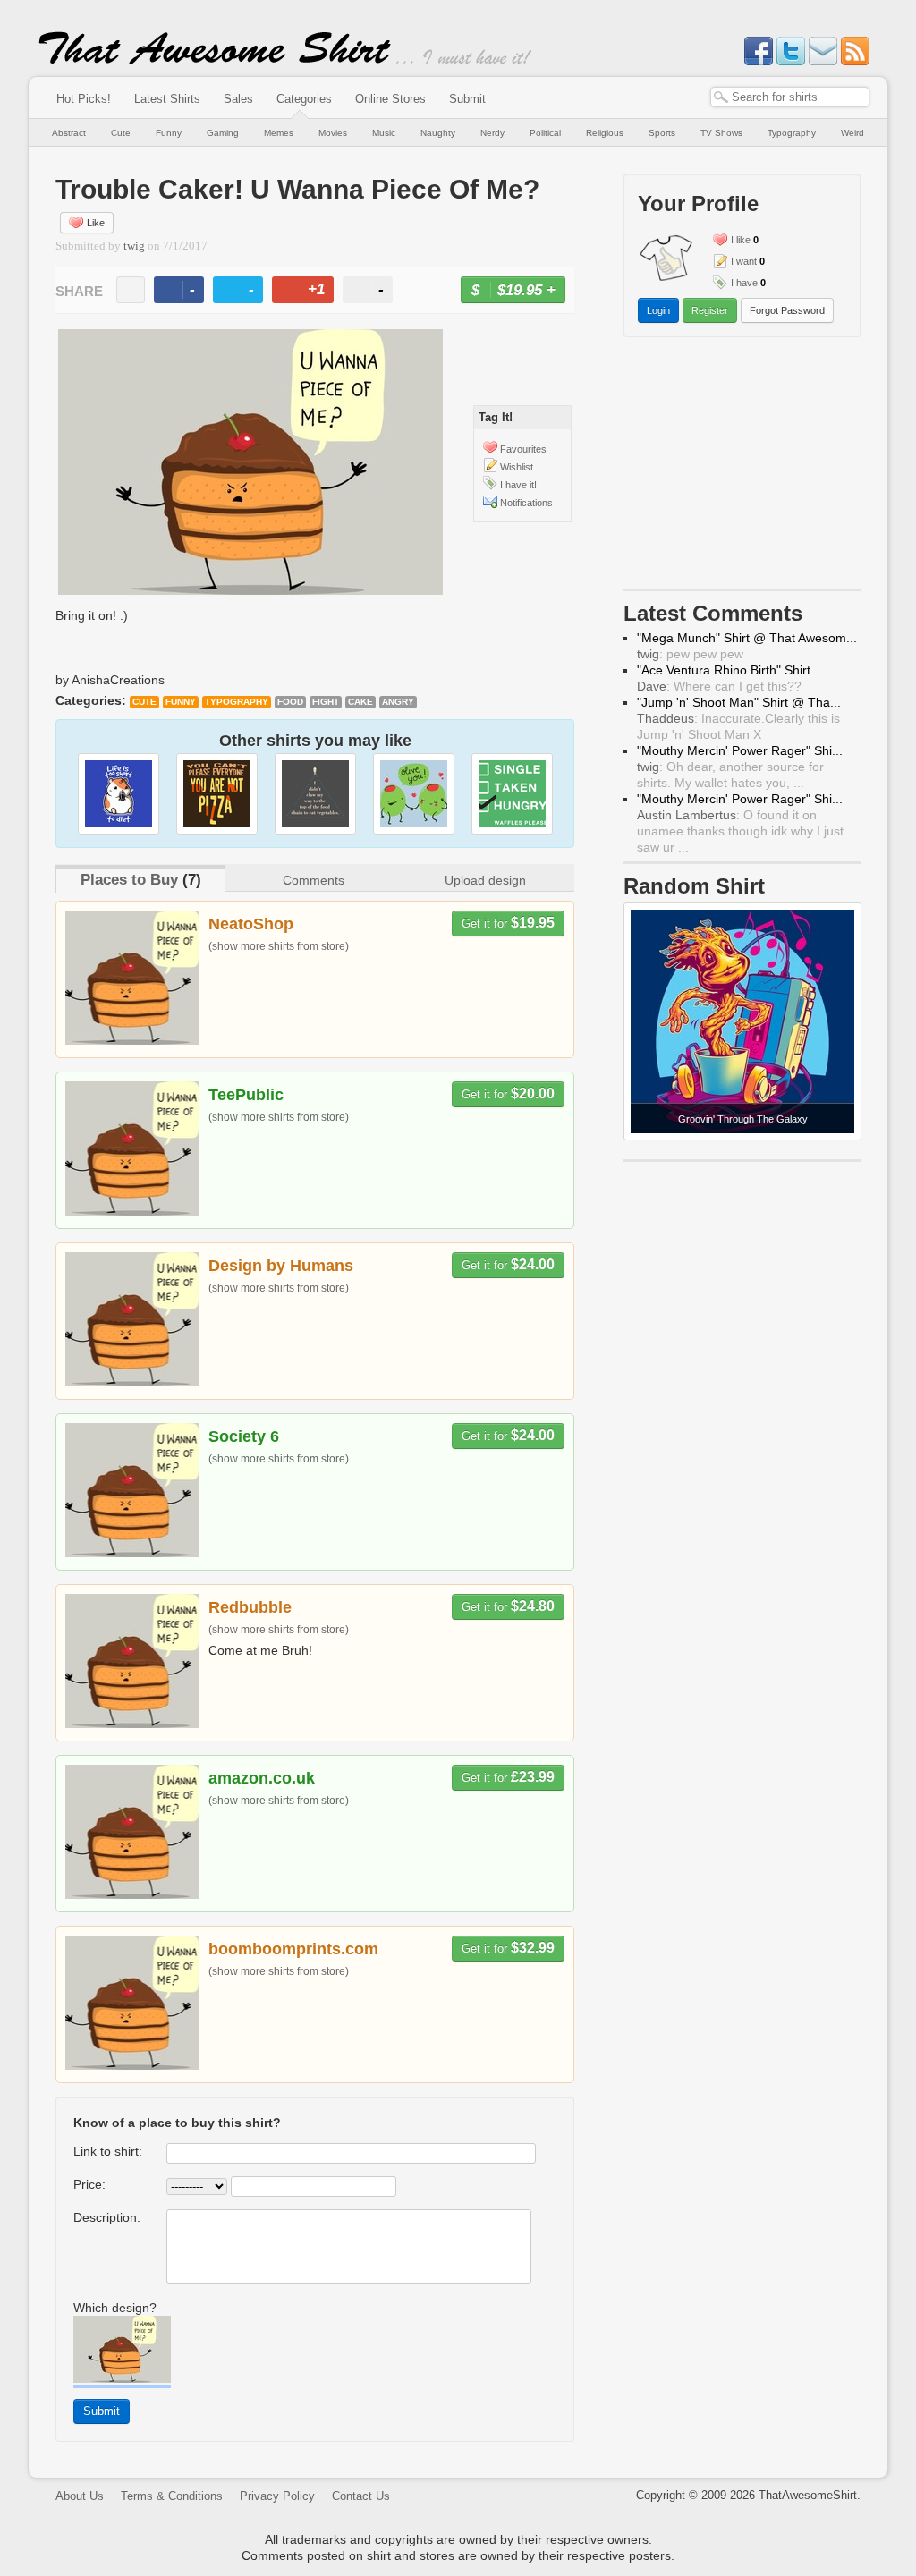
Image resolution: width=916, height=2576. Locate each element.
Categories (304, 99)
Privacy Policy (277, 2496)
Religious (605, 133)
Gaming (223, 133)
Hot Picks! (84, 99)
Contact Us (361, 2496)
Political (545, 133)
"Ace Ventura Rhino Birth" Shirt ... (731, 670)
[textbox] (790, 97)
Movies (333, 133)
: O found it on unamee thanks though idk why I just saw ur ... (740, 831)
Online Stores (390, 99)
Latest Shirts (167, 99)
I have (744, 283)
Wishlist (517, 467)
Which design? (115, 2308)
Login (658, 310)
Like (96, 223)
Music (384, 133)
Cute (121, 133)
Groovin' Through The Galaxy (743, 1119)
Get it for (508, 923)
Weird (852, 133)
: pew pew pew (690, 654)
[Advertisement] (742, 467)
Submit (467, 99)
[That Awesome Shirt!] (215, 61)
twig (134, 246)
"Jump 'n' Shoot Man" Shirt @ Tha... (739, 702)
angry (398, 702)
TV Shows (721, 133)
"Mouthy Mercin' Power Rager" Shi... (740, 750)
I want (744, 261)
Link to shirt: (108, 2151)
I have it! (518, 485)
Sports (662, 133)
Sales (238, 99)
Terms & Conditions (172, 2496)
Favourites (523, 449)
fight (326, 702)
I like (741, 240)
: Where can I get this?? (719, 686)
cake (360, 702)
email (131, 290)
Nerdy (492, 133)
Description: (107, 2217)
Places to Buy (129, 880)
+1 (310, 292)
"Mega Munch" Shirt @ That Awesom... (747, 638)
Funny (169, 133)
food (290, 702)
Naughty (438, 133)
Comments (314, 880)
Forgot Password (787, 310)
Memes (279, 133)
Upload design (485, 880)
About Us (80, 2496)
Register (710, 310)
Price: (89, 2184)
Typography (792, 133)
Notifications (526, 503)
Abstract (69, 133)
